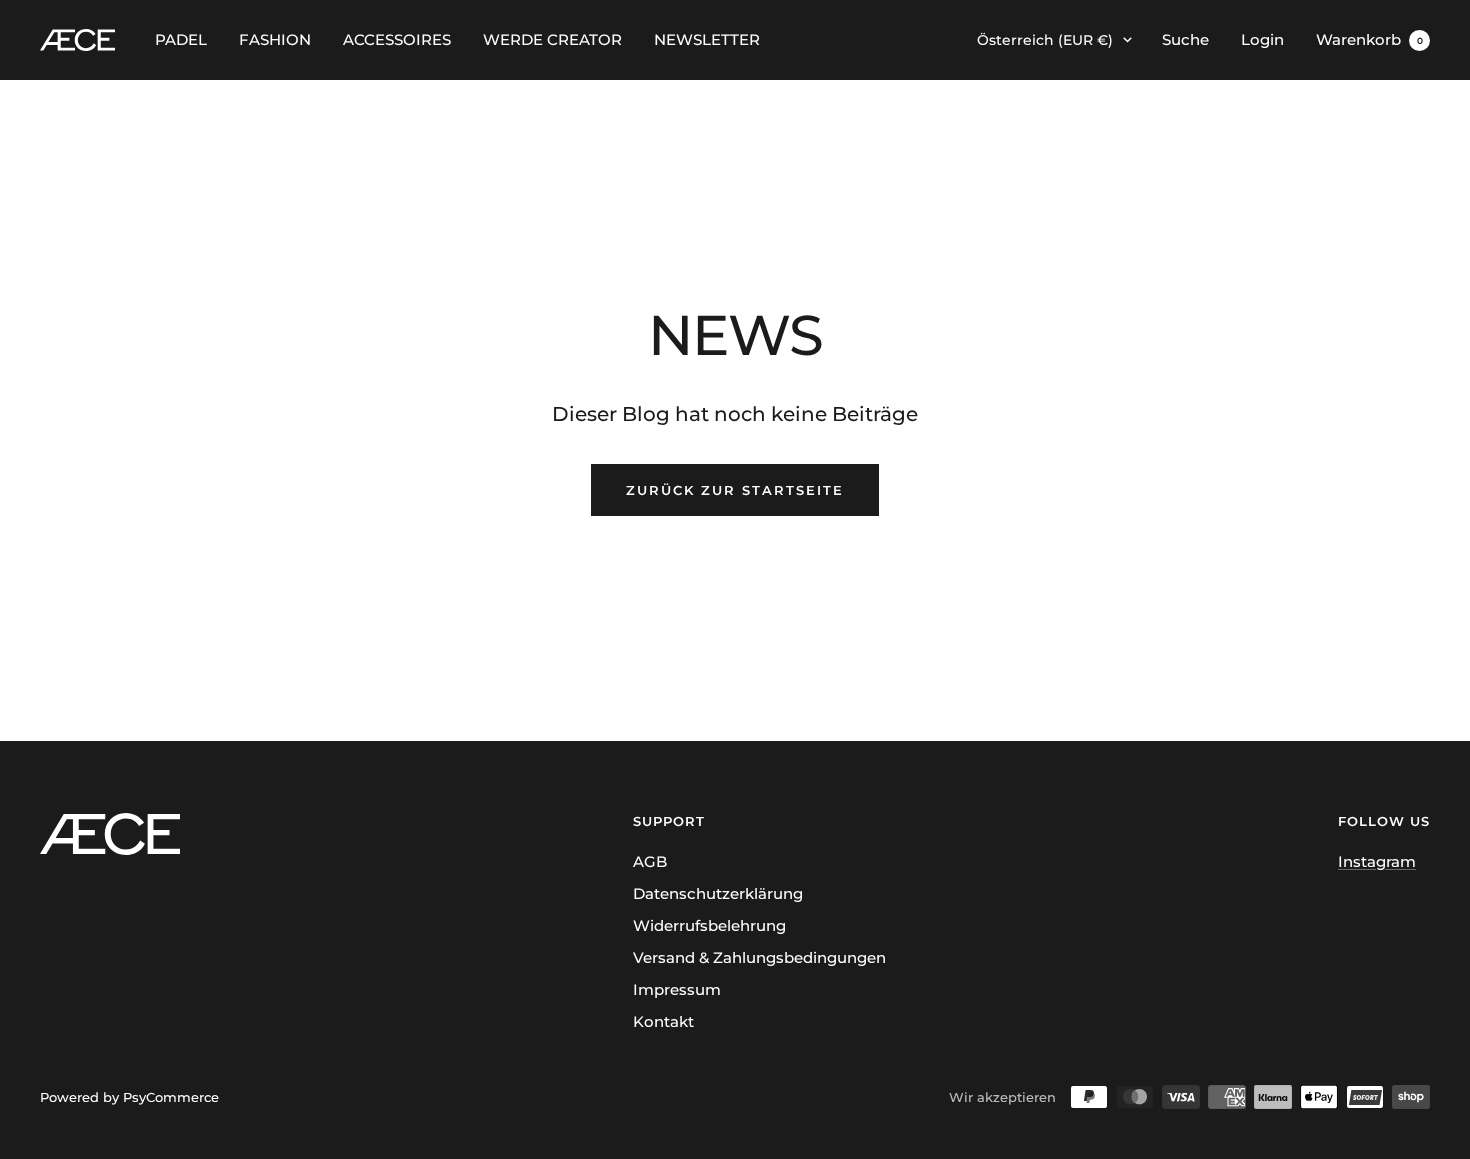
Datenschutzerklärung (718, 893)
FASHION (275, 39)
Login (1262, 39)
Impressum (677, 989)
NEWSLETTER (707, 39)
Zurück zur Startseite (735, 490)
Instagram (1377, 861)
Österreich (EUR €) (1045, 40)
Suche (1185, 39)
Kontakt (663, 1021)
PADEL (181, 39)
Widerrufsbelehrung (709, 925)
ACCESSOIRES (397, 39)
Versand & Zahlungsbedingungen (759, 957)
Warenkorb (1369, 39)
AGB (650, 861)
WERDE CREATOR (552, 39)
